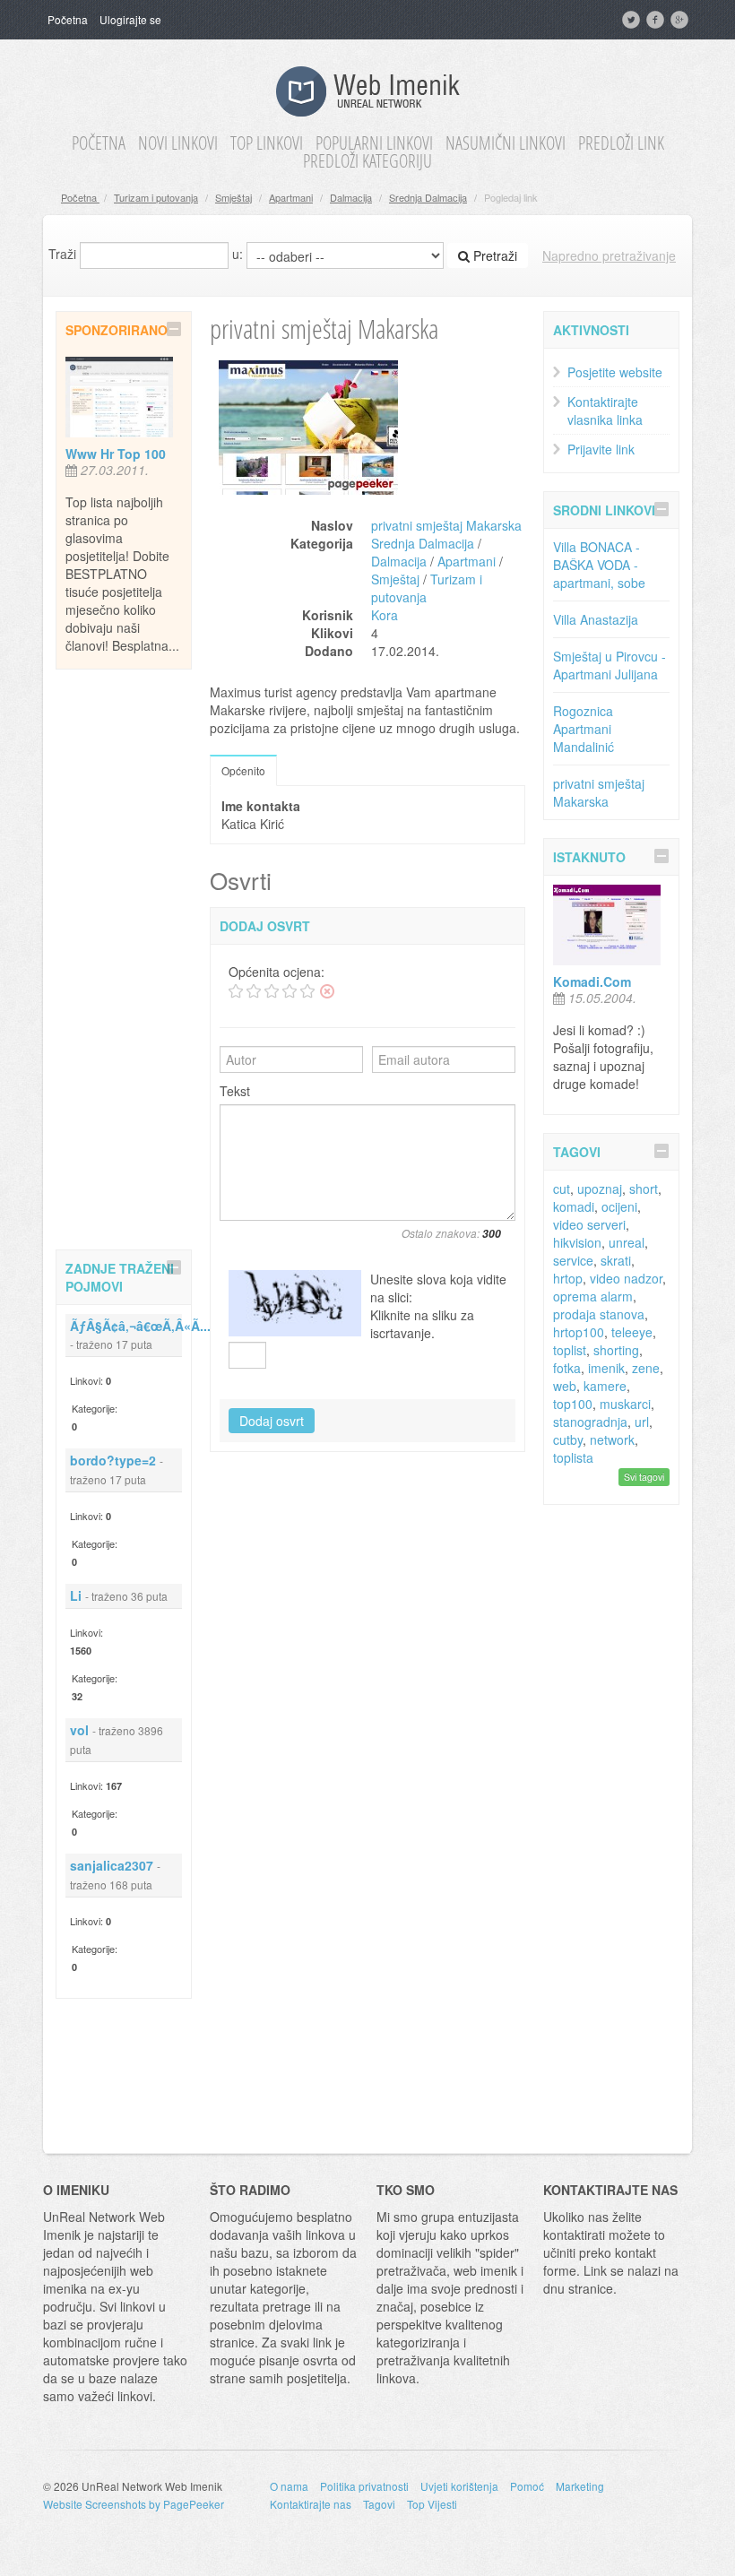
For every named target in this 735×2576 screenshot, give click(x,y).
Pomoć (527, 2486)
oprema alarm (593, 1296)
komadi (574, 1206)
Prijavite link (601, 449)
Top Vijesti (432, 2504)
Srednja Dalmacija (428, 197)
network (612, 1439)
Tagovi (379, 2504)
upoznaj (600, 1189)
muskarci (625, 1404)
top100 (573, 1404)
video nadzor (626, 1278)
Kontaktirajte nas (311, 2504)
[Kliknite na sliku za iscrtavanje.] (295, 1303)
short (644, 1189)
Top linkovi (267, 143)
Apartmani (291, 197)
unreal (627, 1242)
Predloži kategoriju (367, 161)
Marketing (580, 2486)
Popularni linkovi (374, 143)
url (642, 1422)
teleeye (632, 1332)
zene (646, 1368)
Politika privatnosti (364, 2486)
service (573, 1260)
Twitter (633, 20)
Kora (385, 615)
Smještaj (233, 197)
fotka (567, 1368)
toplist (570, 1350)
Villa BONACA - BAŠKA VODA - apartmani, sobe (599, 565)
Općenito (243, 770)
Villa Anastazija (596, 619)
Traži (62, 254)
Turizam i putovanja (156, 197)
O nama (289, 2486)
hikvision (577, 1242)
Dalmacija (351, 197)
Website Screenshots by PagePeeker (134, 2504)
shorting (616, 1350)
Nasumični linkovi (506, 143)
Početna (68, 19)
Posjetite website (615, 372)
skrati (616, 1260)
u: (238, 254)
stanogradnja (590, 1422)
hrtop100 (579, 1332)
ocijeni (619, 1206)
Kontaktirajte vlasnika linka (605, 411)
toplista (573, 1457)
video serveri (589, 1224)
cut (562, 1189)
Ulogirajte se (130, 19)
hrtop (568, 1278)
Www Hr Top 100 (116, 454)
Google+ (681, 20)
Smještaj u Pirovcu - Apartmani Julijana (610, 665)
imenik (606, 1368)
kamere (605, 1386)
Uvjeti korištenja (459, 2486)
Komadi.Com (592, 981)
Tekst (235, 1091)
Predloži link (621, 143)
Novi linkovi (178, 143)
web (565, 1386)
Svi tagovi (644, 1477)
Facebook (657, 20)
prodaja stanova (599, 1314)
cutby (568, 1439)
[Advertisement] (127, 956)
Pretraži (493, 255)
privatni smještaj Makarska (446, 525)
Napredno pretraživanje (609, 255)
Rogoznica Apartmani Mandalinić (584, 729)
